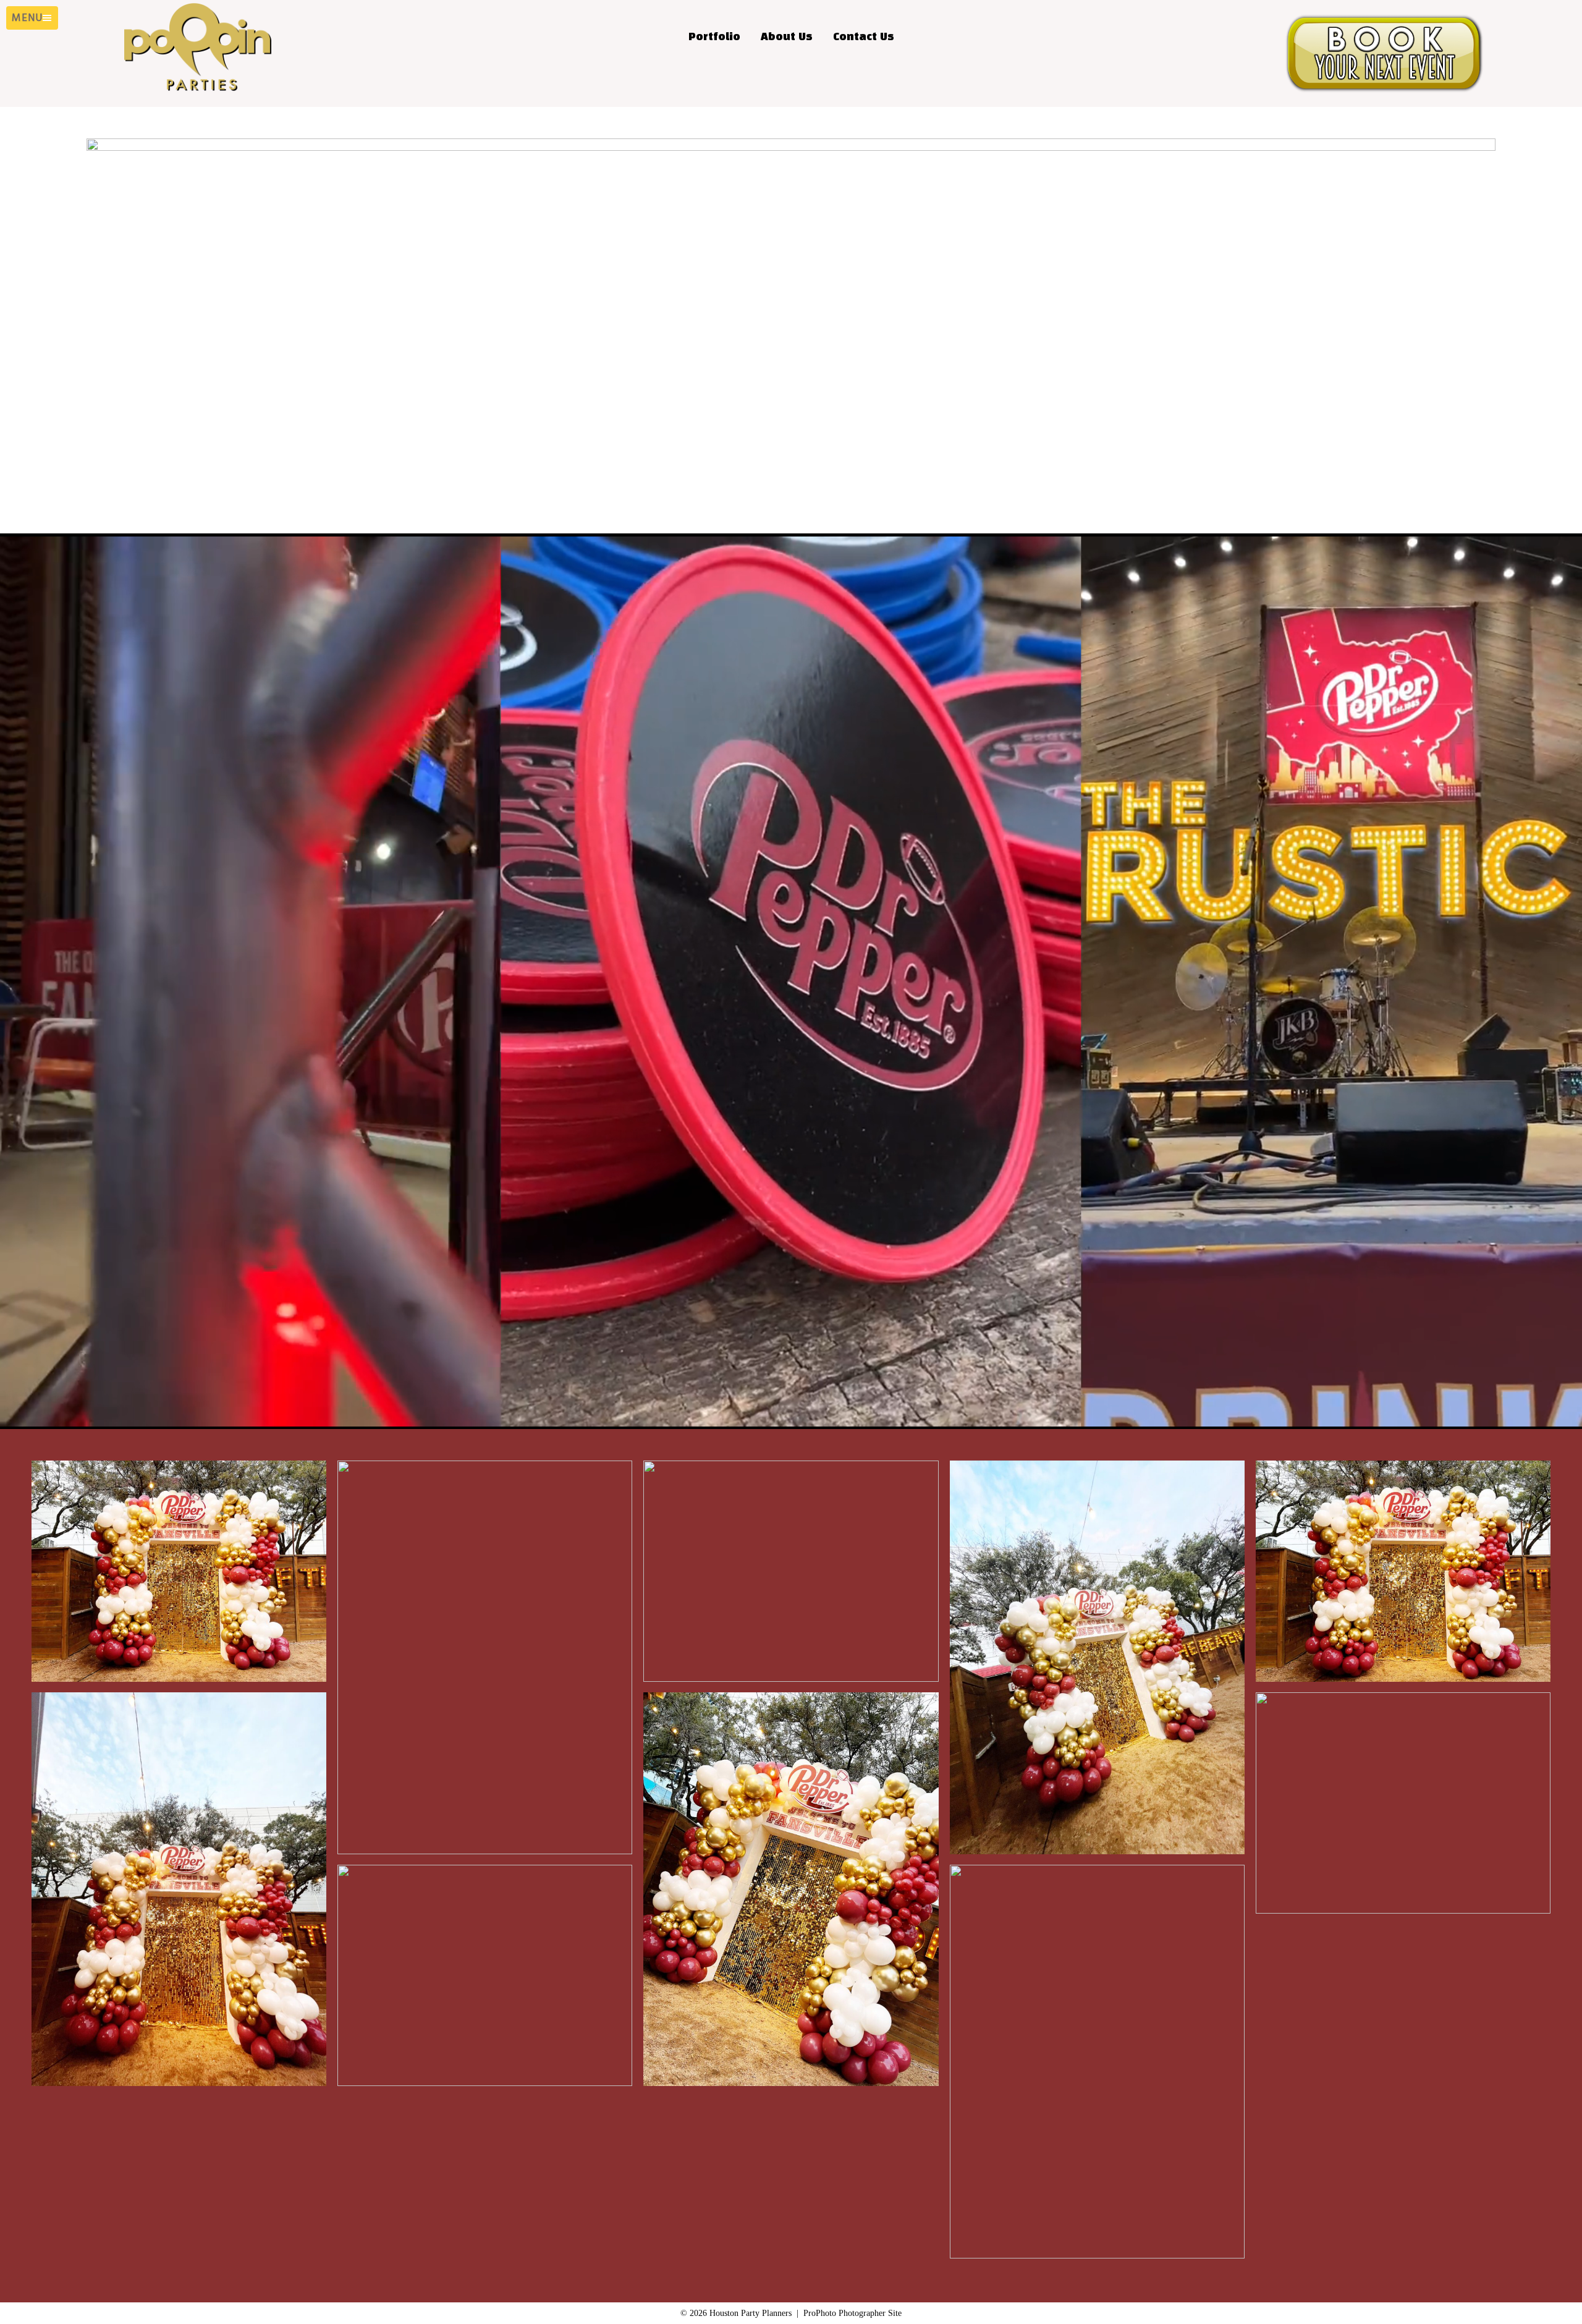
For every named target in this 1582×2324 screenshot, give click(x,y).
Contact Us (864, 37)
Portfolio (714, 37)
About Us (787, 37)
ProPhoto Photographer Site (852, 2313)
